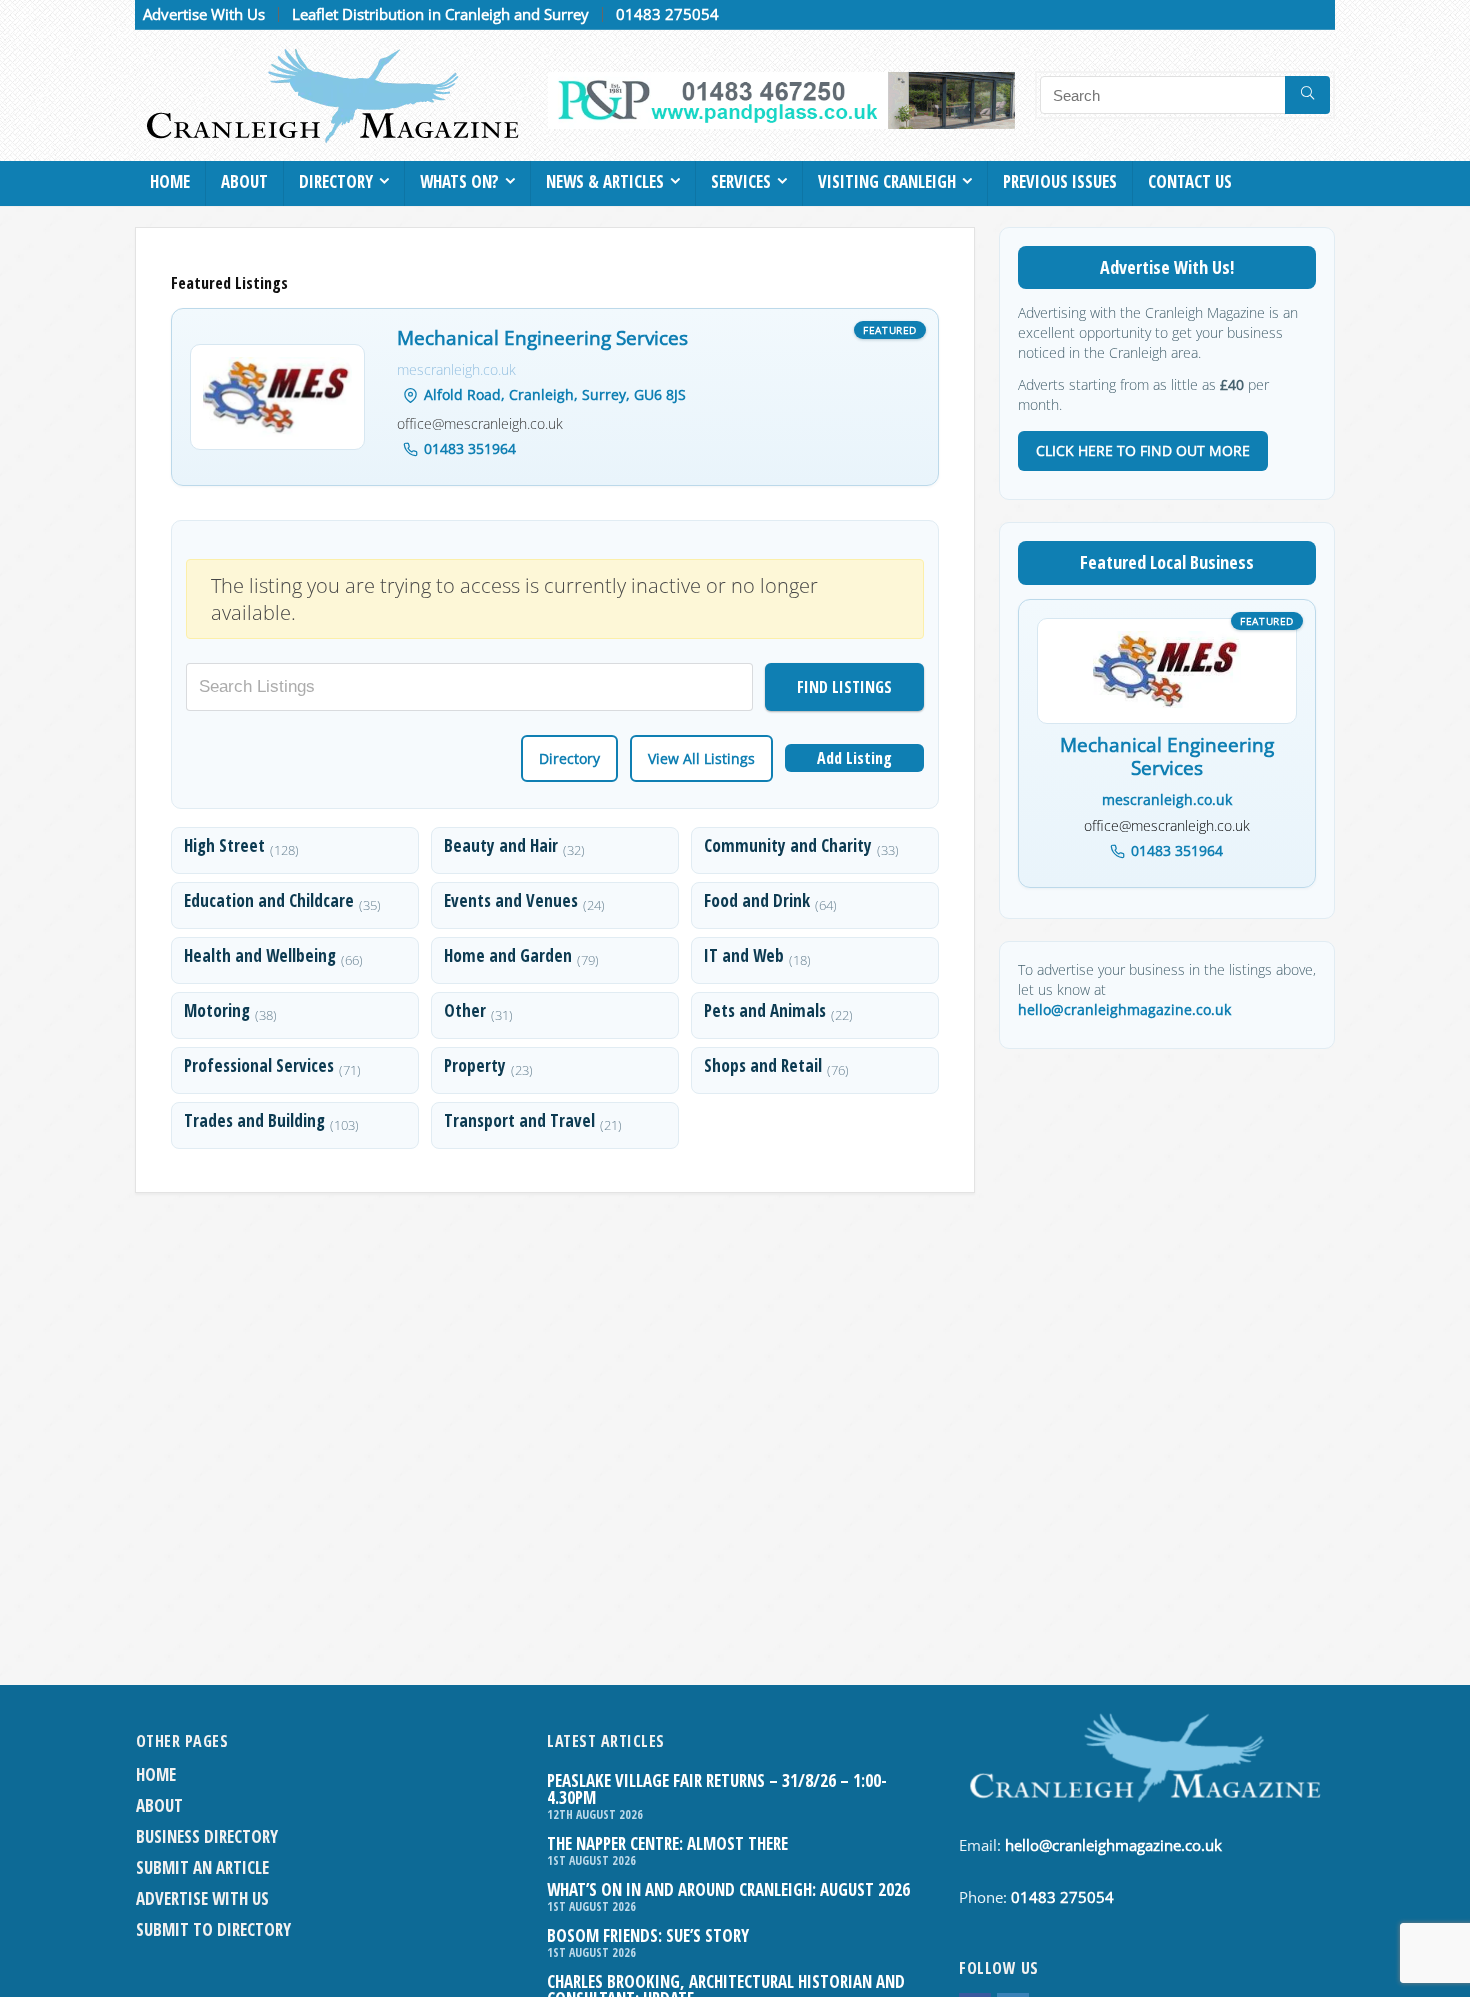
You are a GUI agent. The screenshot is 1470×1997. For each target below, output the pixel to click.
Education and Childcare (269, 900)
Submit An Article (202, 1867)
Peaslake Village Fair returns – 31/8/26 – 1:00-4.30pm (717, 1789)
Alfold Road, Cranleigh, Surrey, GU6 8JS (555, 394)
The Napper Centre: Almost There (667, 1843)
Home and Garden (508, 955)
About (244, 181)
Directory (336, 181)
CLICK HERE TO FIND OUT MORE (1143, 450)
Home (170, 181)
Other (465, 1010)
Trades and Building (254, 1120)
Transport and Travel (519, 1120)
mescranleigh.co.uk (456, 369)
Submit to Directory (213, 1929)
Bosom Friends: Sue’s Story (648, 1935)
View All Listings (701, 758)
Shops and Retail (763, 1065)
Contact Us (1190, 181)
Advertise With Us (204, 14)
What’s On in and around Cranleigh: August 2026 (728, 1889)
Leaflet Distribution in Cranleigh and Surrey (440, 14)
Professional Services (259, 1065)
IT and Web (744, 955)
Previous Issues (1060, 181)
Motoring (217, 1010)
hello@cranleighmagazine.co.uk (1124, 1009)
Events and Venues (511, 900)
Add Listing (854, 758)
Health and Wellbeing (260, 955)
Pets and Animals (765, 1010)
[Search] (1307, 95)
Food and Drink (757, 900)
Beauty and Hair (501, 845)
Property (475, 1065)
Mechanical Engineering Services (542, 339)
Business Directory (207, 1836)
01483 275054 (667, 14)
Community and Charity (788, 845)
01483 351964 (470, 448)
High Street (224, 845)
